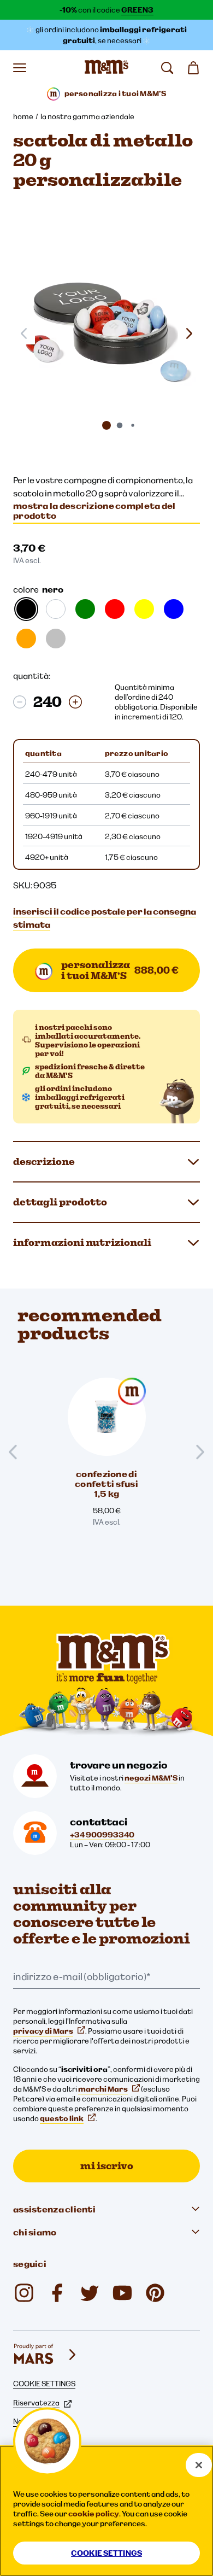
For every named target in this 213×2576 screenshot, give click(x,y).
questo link (62, 2118)
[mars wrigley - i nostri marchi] (46, 2355)
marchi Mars (103, 2089)
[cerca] (167, 68)
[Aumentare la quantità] (75, 702)
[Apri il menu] (20, 68)
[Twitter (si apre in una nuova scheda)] (90, 2293)
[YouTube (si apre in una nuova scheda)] (122, 2293)
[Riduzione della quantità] (20, 702)
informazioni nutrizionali (82, 1242)
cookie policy (94, 2514)
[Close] (199, 2465)
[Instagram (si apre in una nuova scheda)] (24, 2293)
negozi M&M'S (151, 1778)
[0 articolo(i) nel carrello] (193, 68)
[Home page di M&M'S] (106, 68)
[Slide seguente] (189, 333)
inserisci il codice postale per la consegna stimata (105, 918)
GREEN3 (137, 10)
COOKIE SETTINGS (44, 2384)
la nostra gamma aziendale (87, 116)
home (23, 116)
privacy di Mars (43, 2031)
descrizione (44, 1161)
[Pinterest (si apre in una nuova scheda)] (155, 2293)
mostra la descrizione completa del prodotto (94, 511)
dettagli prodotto (60, 1202)
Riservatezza (36, 2403)
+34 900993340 (102, 1835)
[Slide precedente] (17, 1452)
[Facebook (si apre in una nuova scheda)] (57, 2293)
